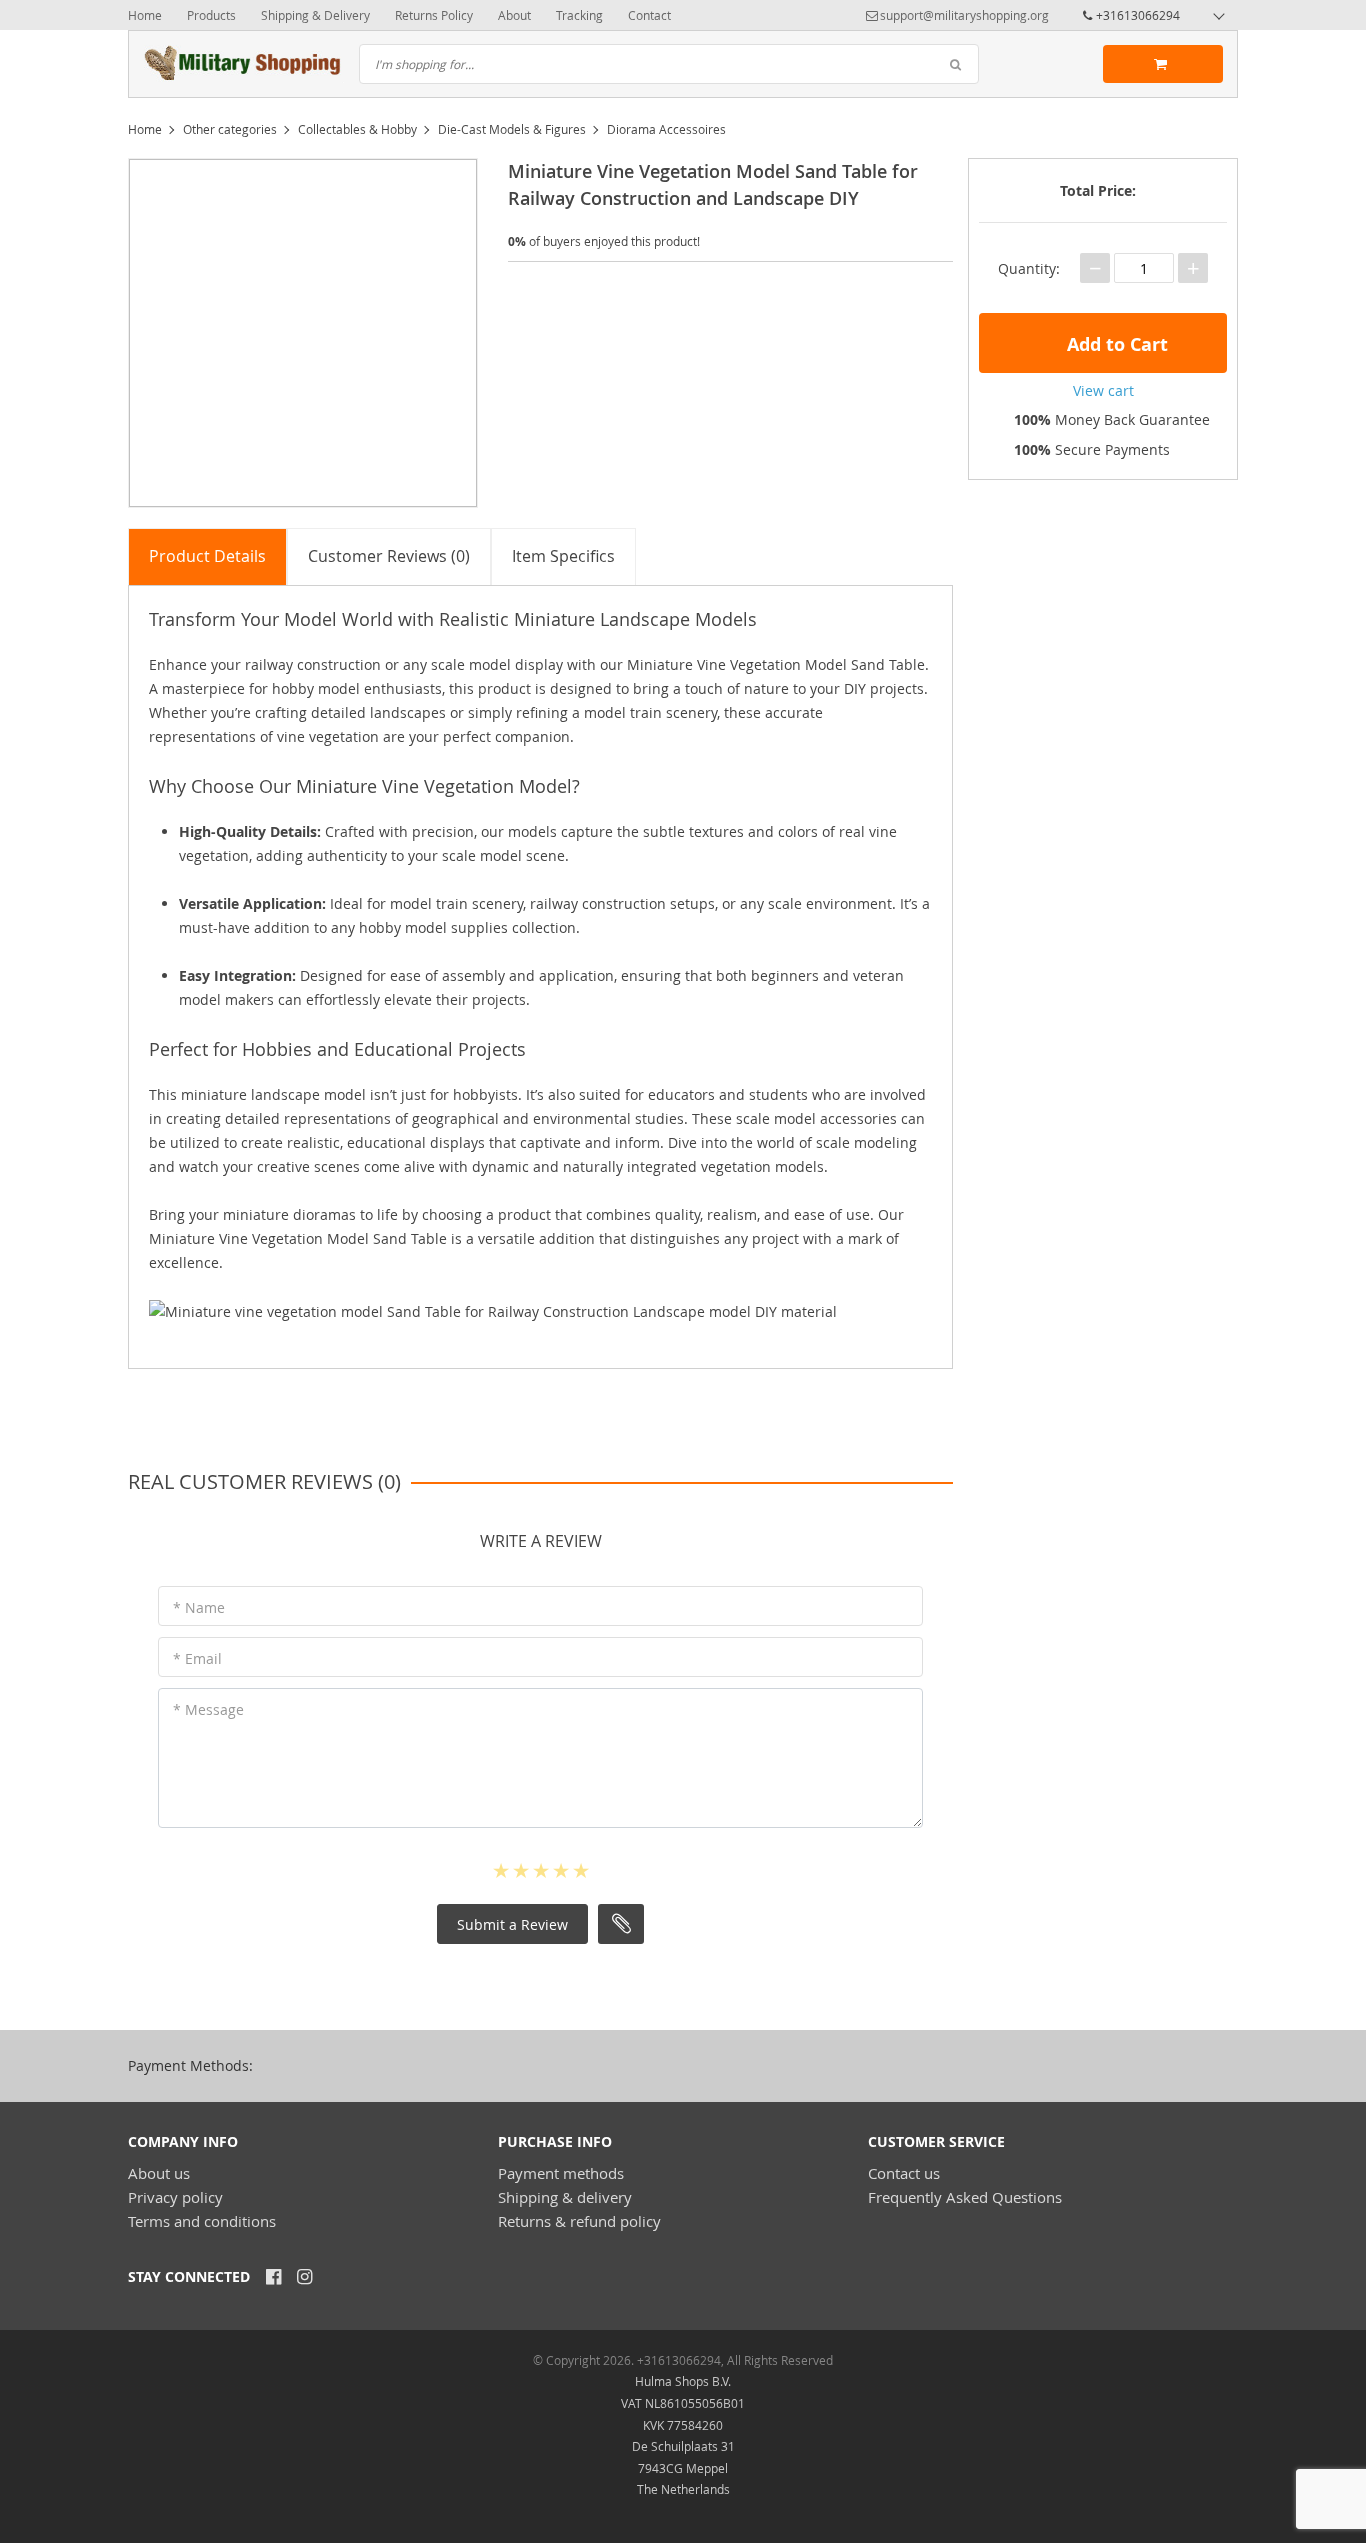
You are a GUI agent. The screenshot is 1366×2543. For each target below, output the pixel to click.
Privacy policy (175, 2197)
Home (145, 15)
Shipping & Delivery (315, 15)
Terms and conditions (202, 2221)
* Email (197, 1658)
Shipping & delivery (565, 2197)
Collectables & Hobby (357, 129)
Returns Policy (434, 15)
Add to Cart (1115, 344)
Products (211, 15)
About (514, 15)
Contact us (904, 2173)
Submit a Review (512, 1924)
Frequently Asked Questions (965, 2197)
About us (159, 2173)
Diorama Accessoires (666, 129)
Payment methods (561, 2173)
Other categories (230, 129)
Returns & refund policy (579, 2221)
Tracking (579, 15)
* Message (208, 1709)
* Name (199, 1607)
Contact (649, 15)
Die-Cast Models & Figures (512, 129)
